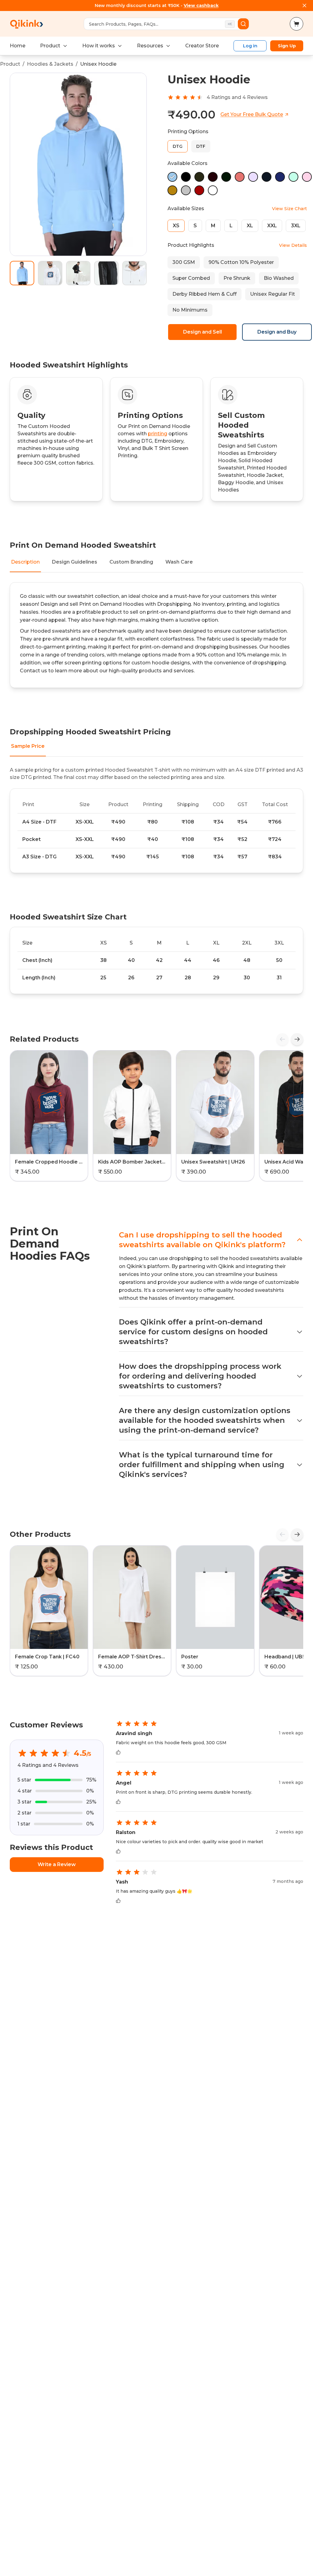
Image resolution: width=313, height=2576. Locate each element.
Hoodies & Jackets (50, 64)
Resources (150, 46)
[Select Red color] (199, 190)
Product (50, 46)
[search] (243, 24)
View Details (293, 245)
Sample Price (28, 746)
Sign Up (287, 46)
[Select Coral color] (240, 177)
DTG (178, 146)
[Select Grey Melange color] (186, 190)
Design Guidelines (75, 562)
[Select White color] (213, 190)
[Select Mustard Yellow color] (172, 190)
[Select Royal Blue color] (280, 177)
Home (18, 46)
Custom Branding (131, 562)
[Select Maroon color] (213, 177)
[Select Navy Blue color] (267, 177)
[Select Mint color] (293, 177)
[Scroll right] (297, 1039)
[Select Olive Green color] (199, 177)
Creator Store (202, 46)
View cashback (201, 5)
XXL (272, 226)
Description (25, 562)
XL (250, 226)
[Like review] (118, 1752)
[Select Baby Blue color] (172, 177)
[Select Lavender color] (253, 177)
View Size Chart (289, 209)
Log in (250, 46)
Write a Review (57, 1864)
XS (176, 226)
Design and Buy (277, 332)
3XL (296, 226)
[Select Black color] (186, 177)
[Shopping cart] (296, 24)
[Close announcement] (304, 5)
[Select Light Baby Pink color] (307, 177)
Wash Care (179, 562)
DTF (201, 146)
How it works (99, 46)
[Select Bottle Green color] (226, 177)
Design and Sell (203, 332)
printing (158, 434)
